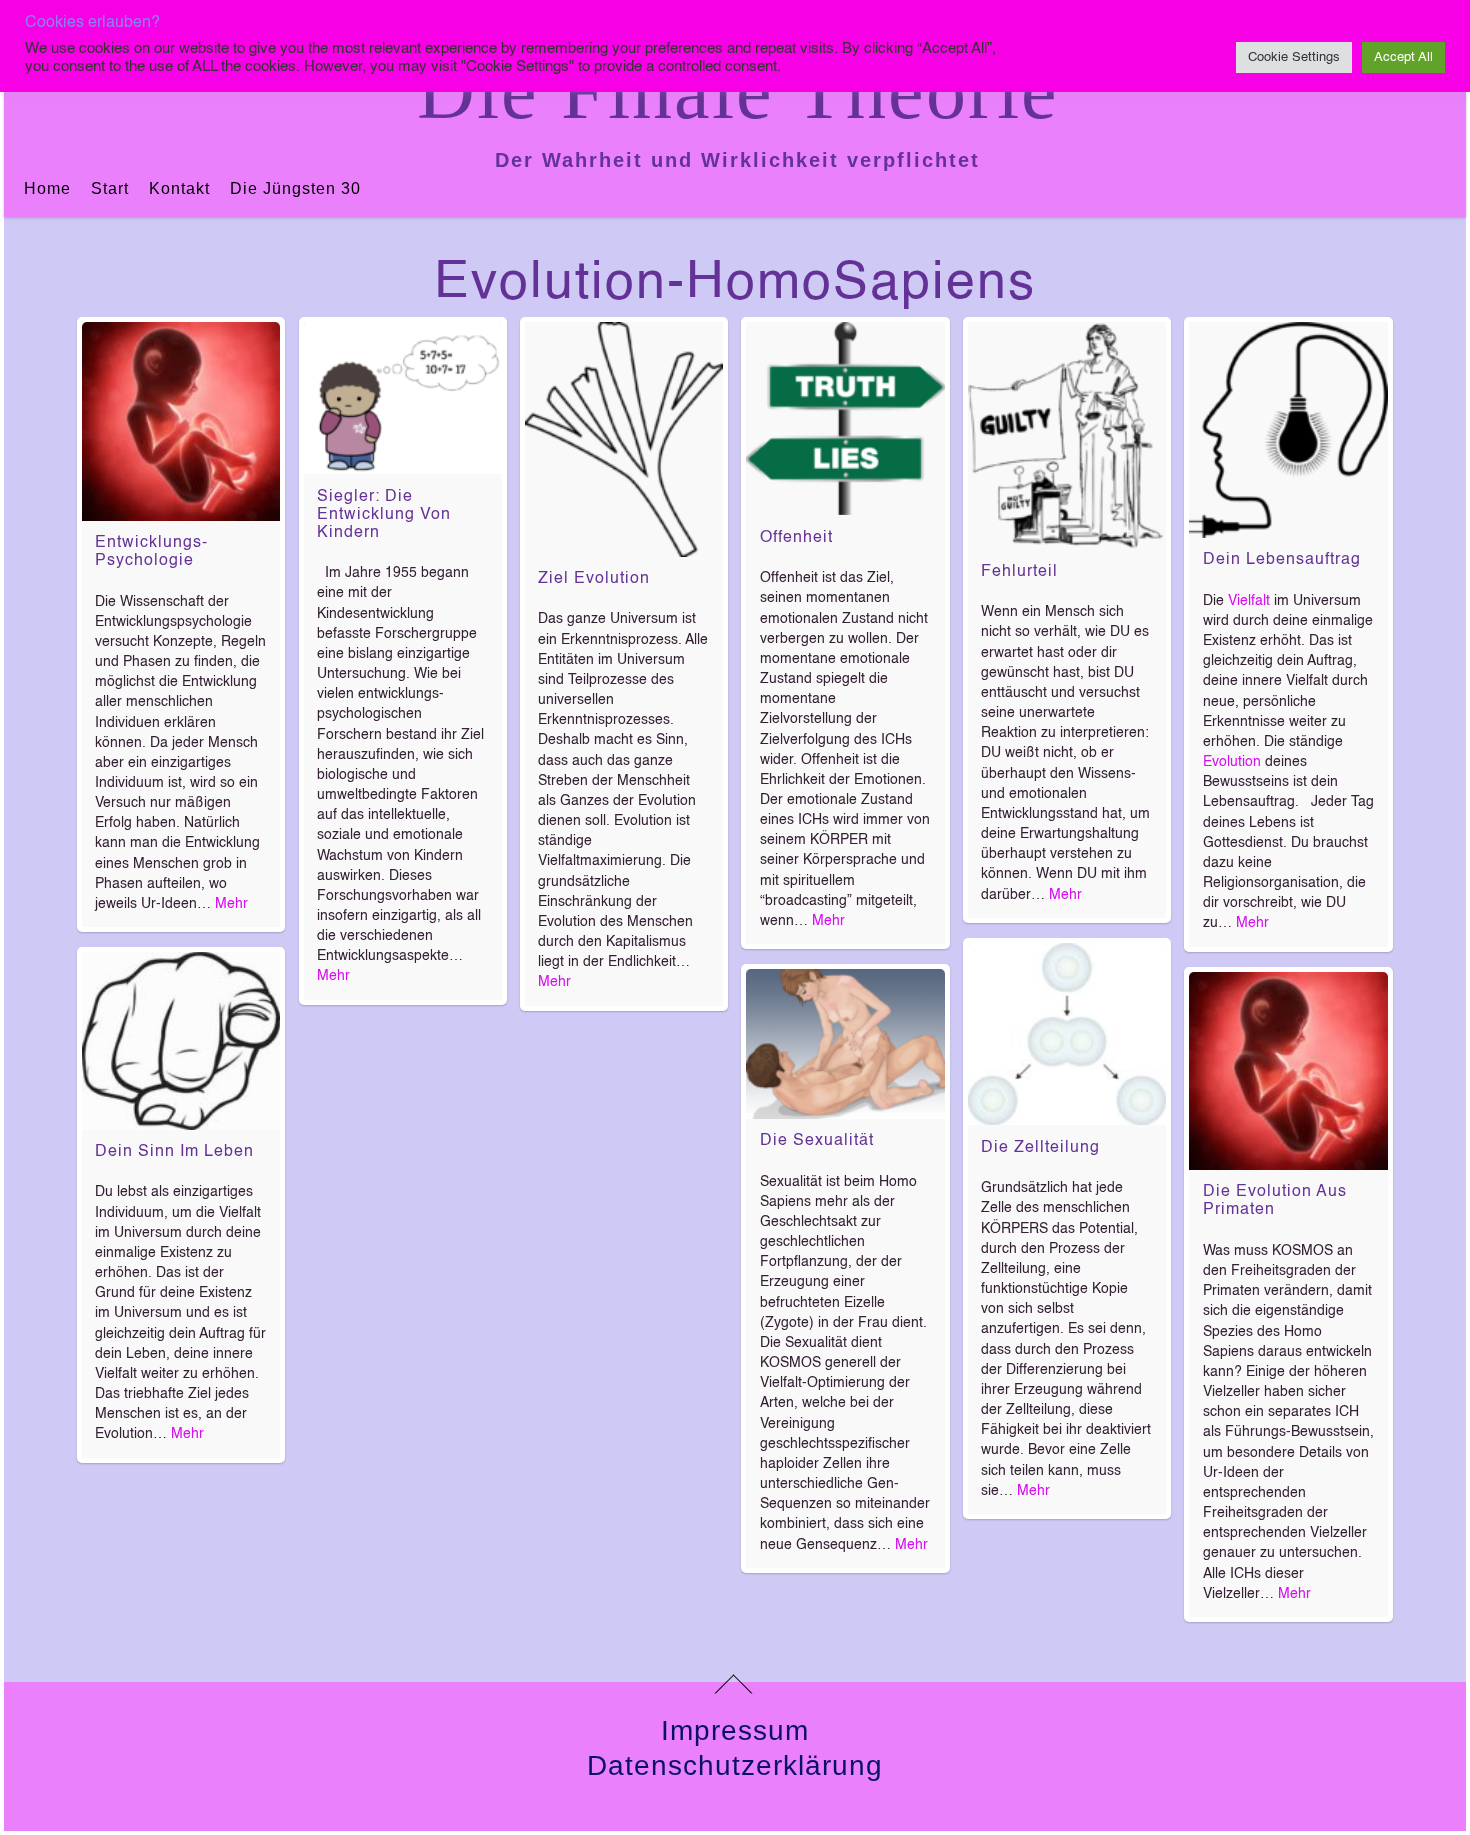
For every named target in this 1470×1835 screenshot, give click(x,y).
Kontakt (179, 188)
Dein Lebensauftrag (1282, 560)
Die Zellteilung (1040, 1148)
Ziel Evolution (594, 579)
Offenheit (796, 538)
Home (47, 188)
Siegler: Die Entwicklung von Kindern (384, 515)
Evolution (1232, 762)
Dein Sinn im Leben (174, 1152)
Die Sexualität (817, 1141)
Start (110, 188)
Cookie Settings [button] (1294, 57)
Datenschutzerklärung (735, 1765)
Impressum (735, 1730)
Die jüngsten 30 (295, 188)
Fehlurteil (1019, 572)
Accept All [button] (1403, 57)
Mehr (231, 904)
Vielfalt (1249, 601)
